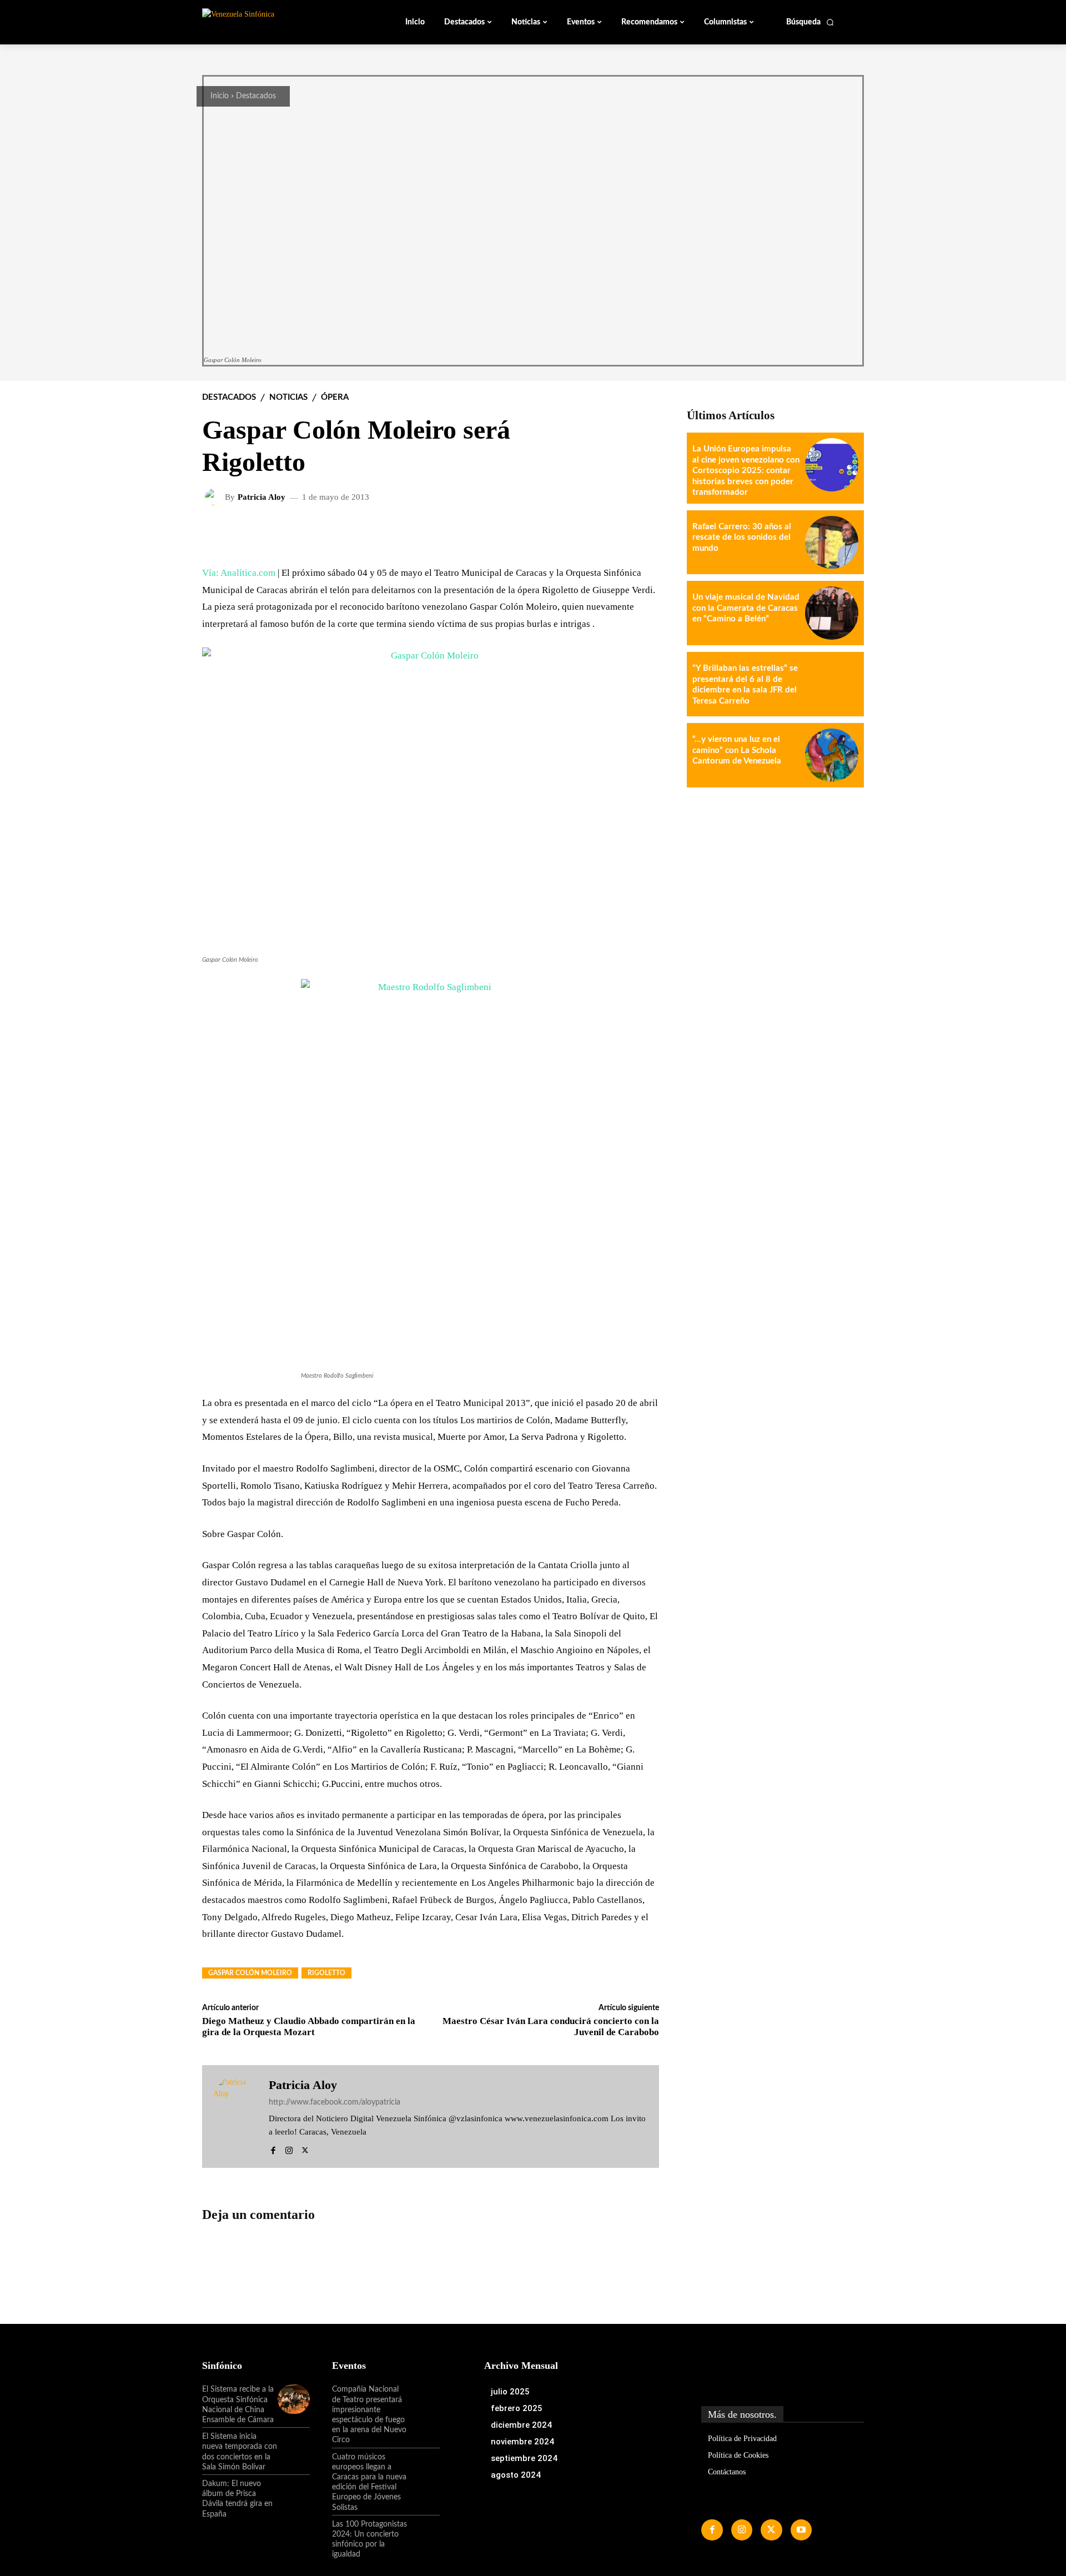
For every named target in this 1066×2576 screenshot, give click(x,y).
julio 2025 (510, 2392)
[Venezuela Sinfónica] (276, 22)
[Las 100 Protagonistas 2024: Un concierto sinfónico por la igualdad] (424, 2534)
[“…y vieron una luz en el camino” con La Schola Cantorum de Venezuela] (832, 755)
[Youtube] (801, 2530)
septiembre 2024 (524, 2458)
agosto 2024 (516, 2475)
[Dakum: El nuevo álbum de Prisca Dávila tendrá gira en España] (294, 2493)
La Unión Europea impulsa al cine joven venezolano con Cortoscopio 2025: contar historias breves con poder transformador (746, 471)
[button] (810, 22)
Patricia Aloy (262, 497)
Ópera (335, 397)
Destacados (256, 96)
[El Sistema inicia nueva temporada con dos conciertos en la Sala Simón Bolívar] (294, 2446)
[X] (305, 2149)
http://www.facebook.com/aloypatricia (335, 2102)
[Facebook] (273, 2149)
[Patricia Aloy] (215, 497)
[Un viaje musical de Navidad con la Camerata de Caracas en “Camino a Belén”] (832, 613)
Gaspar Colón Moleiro (250, 1973)
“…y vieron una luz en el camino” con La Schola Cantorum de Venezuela (737, 750)
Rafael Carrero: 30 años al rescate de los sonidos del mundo (742, 538)
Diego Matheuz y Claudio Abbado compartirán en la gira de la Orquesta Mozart (309, 2027)
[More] (642, 533)
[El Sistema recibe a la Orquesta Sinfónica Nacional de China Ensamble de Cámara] (294, 2399)
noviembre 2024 (522, 2442)
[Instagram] (289, 2149)
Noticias (288, 397)
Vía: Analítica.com (240, 573)
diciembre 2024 (521, 2425)
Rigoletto (326, 1973)
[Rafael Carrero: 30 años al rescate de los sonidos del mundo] (832, 543)
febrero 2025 (517, 2408)
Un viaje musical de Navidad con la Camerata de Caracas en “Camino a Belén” (746, 608)
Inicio (220, 96)
